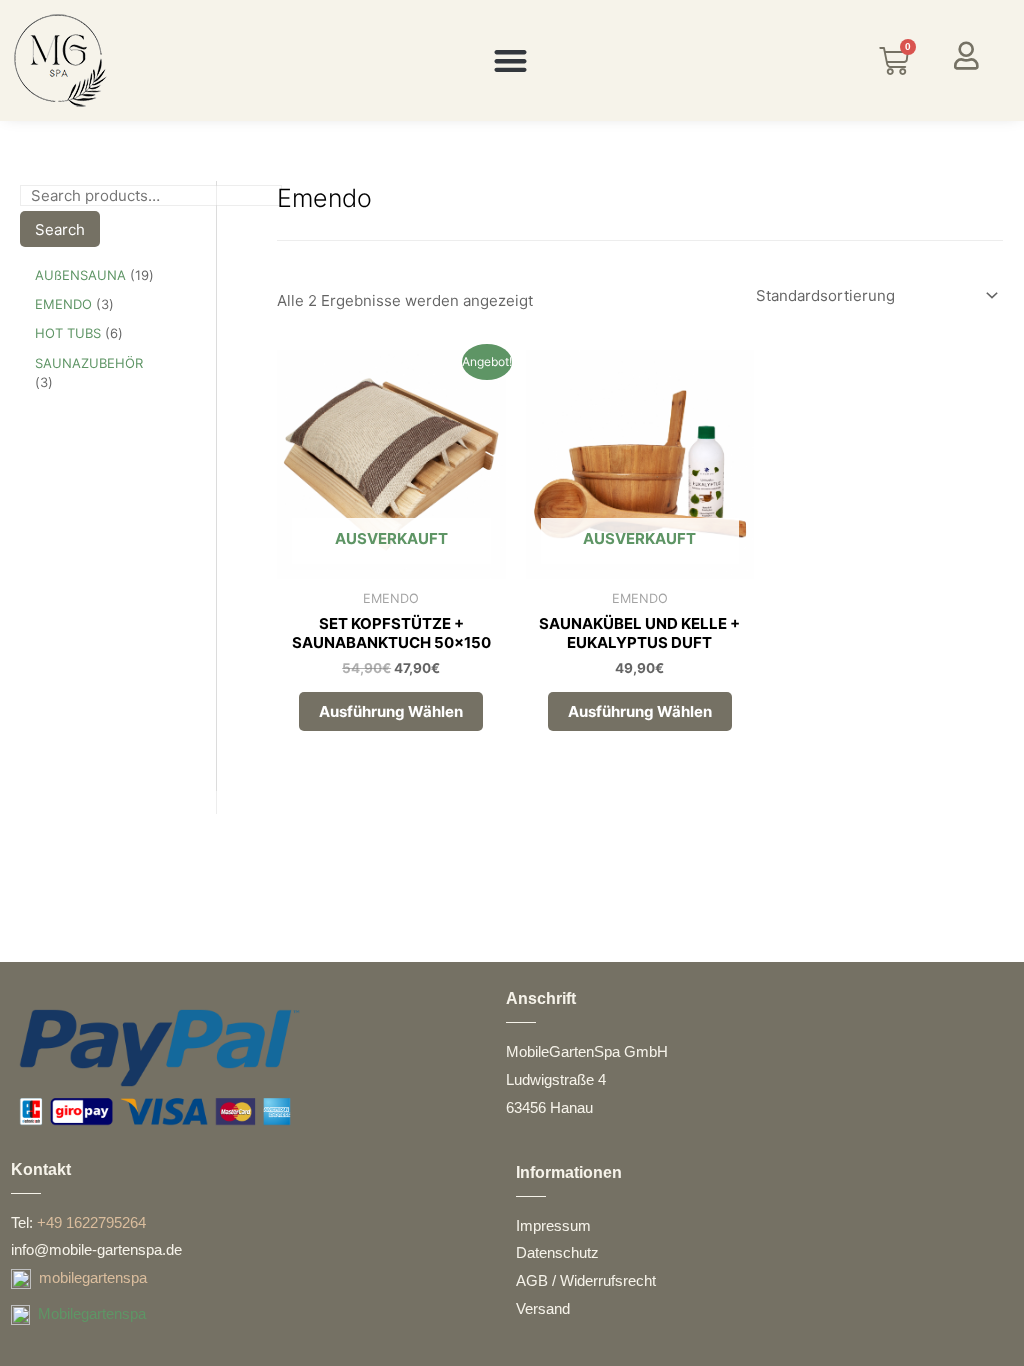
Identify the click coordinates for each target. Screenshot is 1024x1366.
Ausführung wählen (391, 711)
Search (60, 229)
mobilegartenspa (93, 1277)
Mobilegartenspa (92, 1313)
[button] (510, 60)
